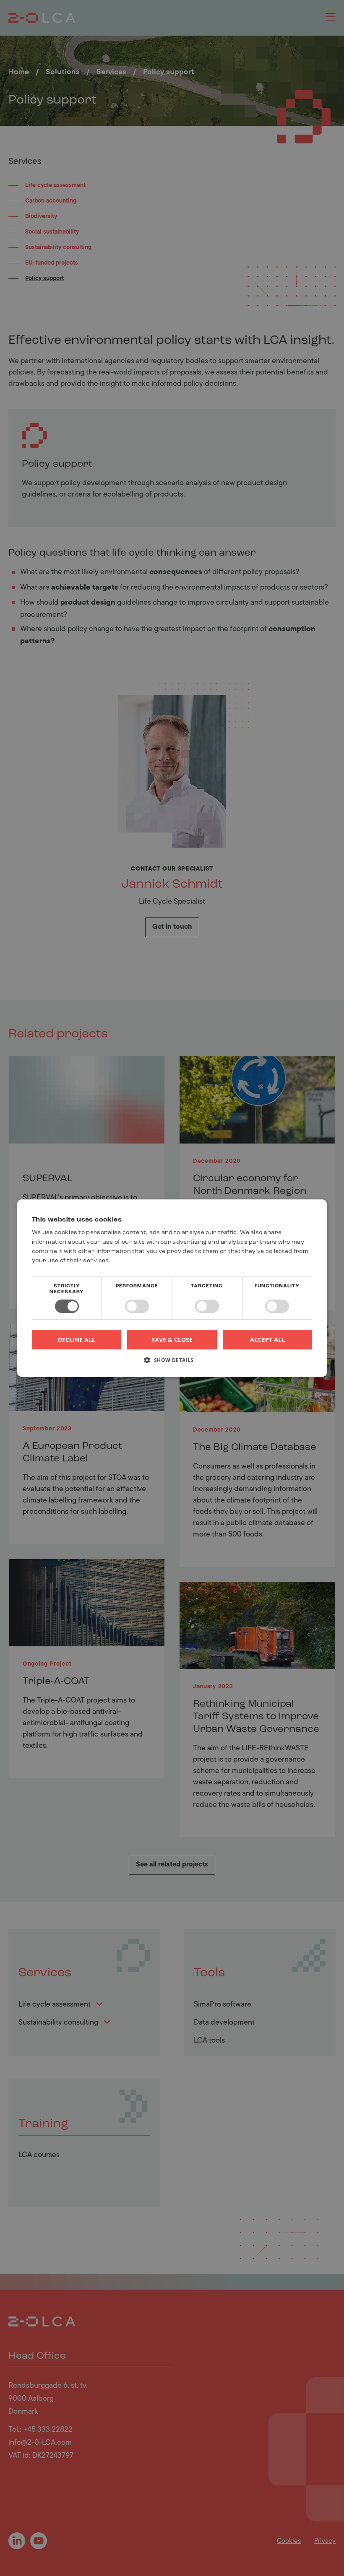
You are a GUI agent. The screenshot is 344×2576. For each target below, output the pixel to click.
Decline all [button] (77, 1340)
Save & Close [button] (172, 1340)
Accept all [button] (267, 1340)
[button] (172, 1363)
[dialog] (172, 1288)
